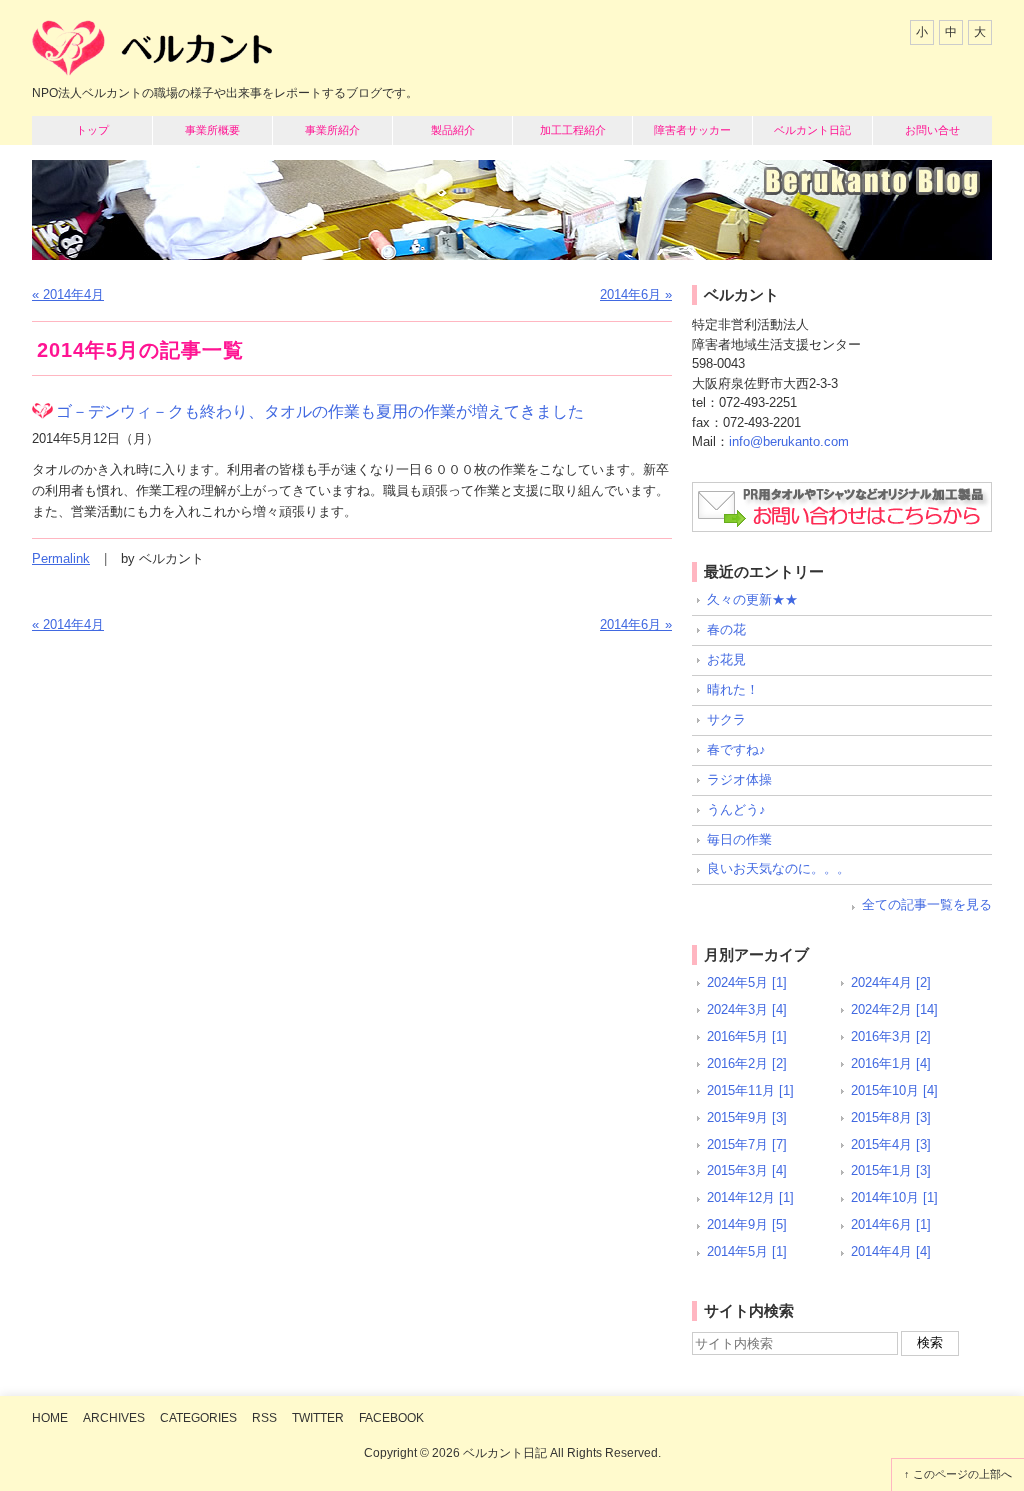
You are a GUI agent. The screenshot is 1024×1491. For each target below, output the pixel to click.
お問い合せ (932, 130)
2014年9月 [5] (747, 1224)
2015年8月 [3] (891, 1117)
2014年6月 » (636, 294)
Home (50, 1418)
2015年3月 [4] (747, 1170)
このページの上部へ (962, 1474)
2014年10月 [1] (894, 1197)
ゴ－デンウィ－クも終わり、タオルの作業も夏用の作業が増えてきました (320, 411)
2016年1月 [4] (891, 1063)
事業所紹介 (332, 130)
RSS (264, 1418)
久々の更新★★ (752, 599)
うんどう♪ (736, 809)
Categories (198, 1418)
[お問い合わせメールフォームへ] (842, 507)
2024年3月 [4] (747, 1009)
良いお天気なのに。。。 (778, 868)
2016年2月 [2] (747, 1063)
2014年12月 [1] (750, 1197)
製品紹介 (453, 130)
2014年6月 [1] (891, 1224)
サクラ (726, 719)
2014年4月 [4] (891, 1251)
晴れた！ (733, 689)
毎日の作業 (739, 839)
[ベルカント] (152, 53)
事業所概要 (212, 130)
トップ (92, 130)
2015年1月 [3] (891, 1170)
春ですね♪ (736, 749)
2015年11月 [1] (750, 1090)
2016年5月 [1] (747, 1036)
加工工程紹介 (573, 130)
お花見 (726, 659)
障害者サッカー (692, 130)
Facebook (391, 1418)
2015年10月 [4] (894, 1090)
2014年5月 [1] (747, 1251)
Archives (114, 1418)
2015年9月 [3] (747, 1117)
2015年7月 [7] (747, 1144)
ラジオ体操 (739, 779)
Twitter (318, 1418)
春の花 (726, 629)
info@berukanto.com (789, 441)
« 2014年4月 (68, 294)
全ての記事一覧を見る (927, 904)
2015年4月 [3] (891, 1144)
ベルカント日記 (812, 130)
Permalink (61, 558)
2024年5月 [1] (747, 982)
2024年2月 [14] (894, 1009)
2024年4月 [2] (891, 982)
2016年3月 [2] (891, 1036)
